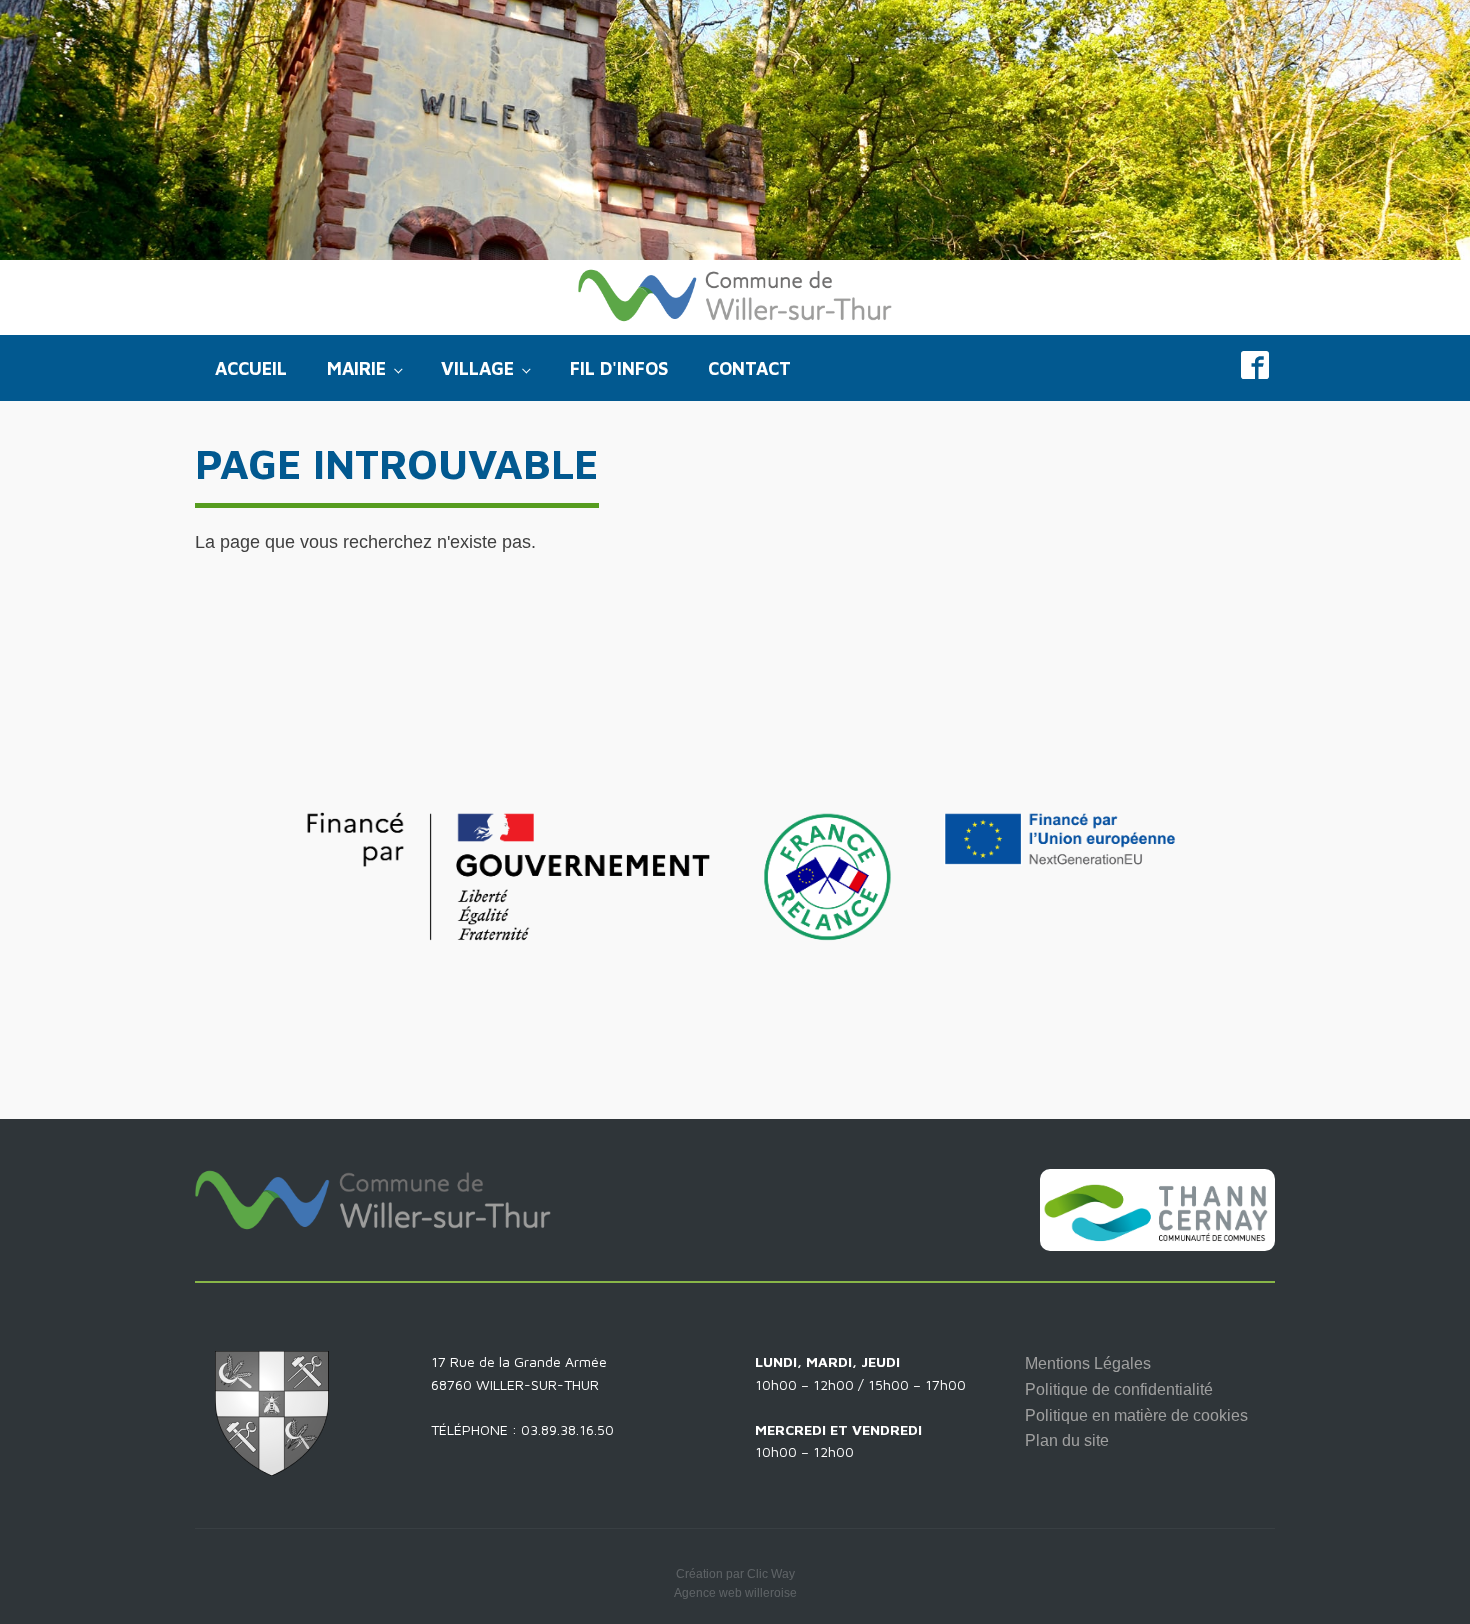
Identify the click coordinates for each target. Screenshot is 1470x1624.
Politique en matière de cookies (1136, 1415)
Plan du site (1067, 1440)
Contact (749, 368)
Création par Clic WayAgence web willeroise (735, 1583)
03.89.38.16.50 (567, 1429)
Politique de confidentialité (1119, 1389)
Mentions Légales (1088, 1363)
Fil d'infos (619, 368)
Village (477, 368)
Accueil (251, 368)
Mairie (356, 368)
